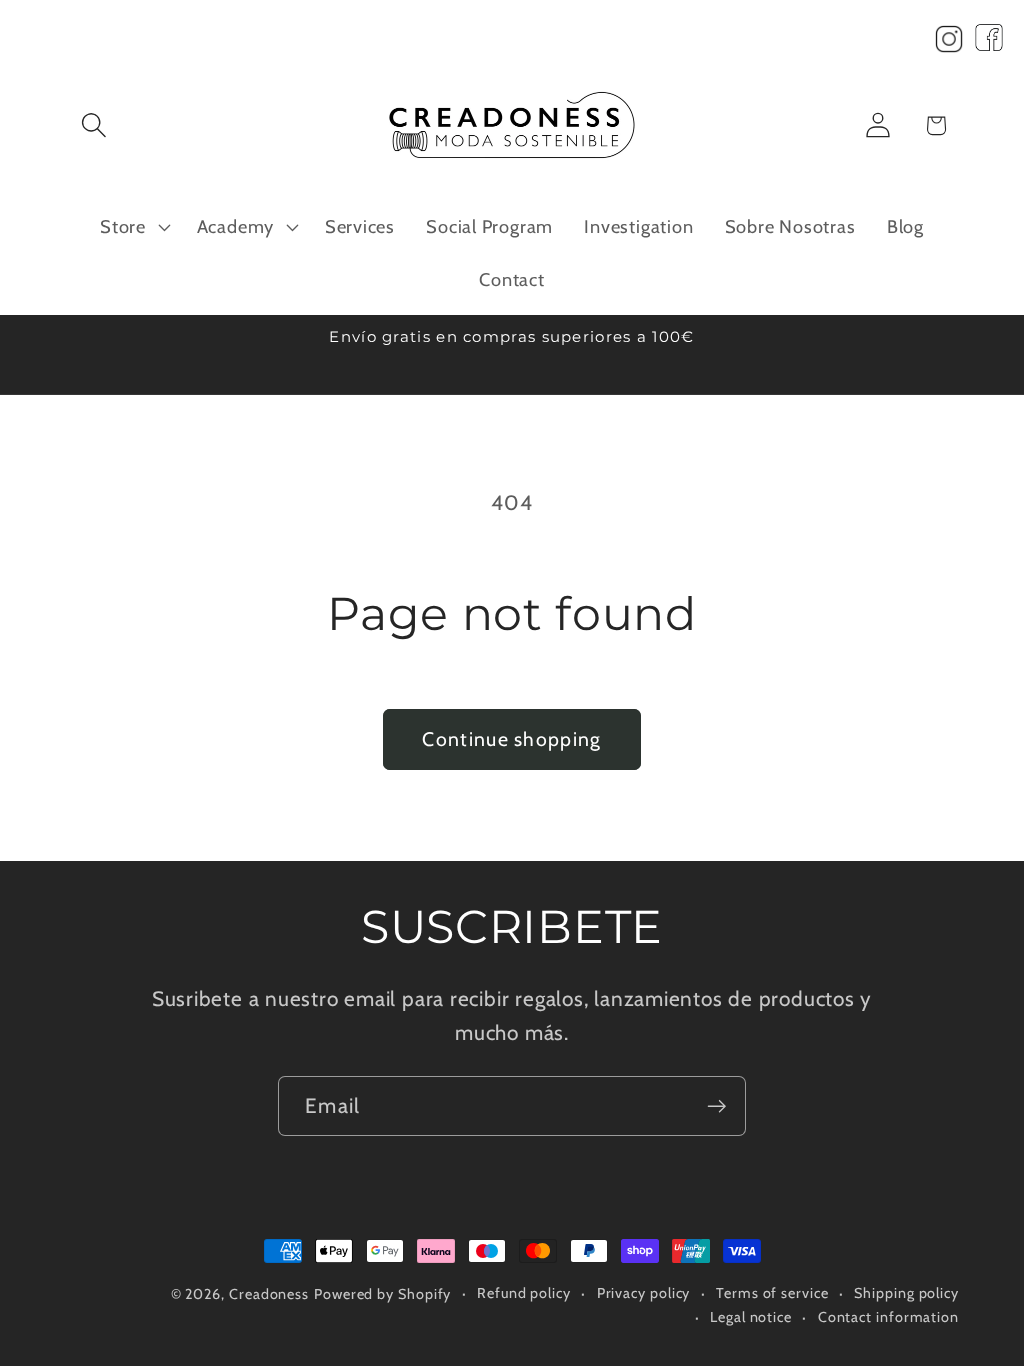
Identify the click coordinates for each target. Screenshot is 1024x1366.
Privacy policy (644, 1293)
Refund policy (524, 1293)
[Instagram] (949, 44)
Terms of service (772, 1293)
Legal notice (751, 1317)
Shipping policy (906, 1293)
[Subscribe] (716, 1106)
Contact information (888, 1317)
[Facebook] (989, 44)
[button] (93, 125)
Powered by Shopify (382, 1294)
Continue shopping (511, 739)
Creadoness (269, 1294)
